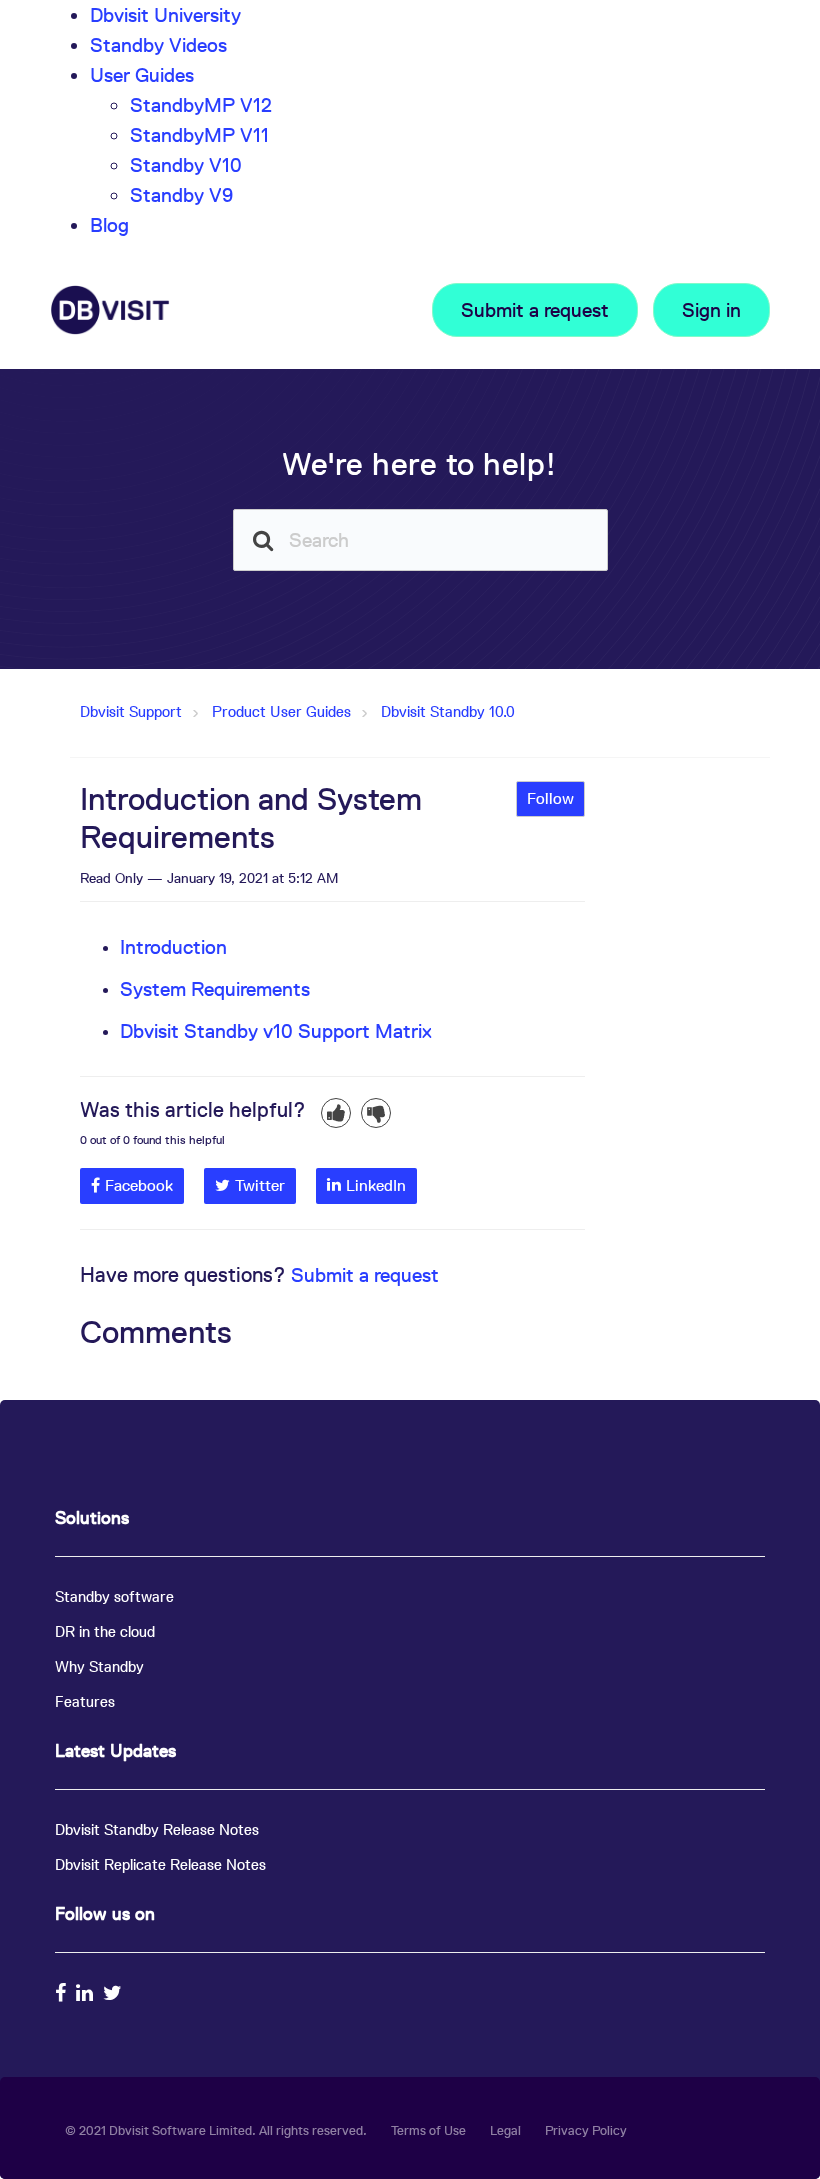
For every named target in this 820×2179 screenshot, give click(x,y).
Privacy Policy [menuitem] (586, 2130)
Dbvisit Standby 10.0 (448, 711)
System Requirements (215, 989)
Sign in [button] (711, 310)
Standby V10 (186, 165)
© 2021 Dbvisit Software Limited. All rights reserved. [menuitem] (216, 2130)
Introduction (173, 947)
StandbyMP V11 (199, 135)
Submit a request (535, 310)
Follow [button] (550, 798)
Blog (109, 225)
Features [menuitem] (85, 1701)
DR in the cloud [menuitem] (105, 1631)
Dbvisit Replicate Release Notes (160, 1864)
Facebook (139, 1185)
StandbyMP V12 (201, 105)
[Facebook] (63, 1993)
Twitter (260, 1185)
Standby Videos (158, 45)
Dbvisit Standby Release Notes (157, 1829)
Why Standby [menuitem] (99, 1666)
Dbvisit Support (131, 711)
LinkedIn (376, 1185)
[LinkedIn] (87, 1993)
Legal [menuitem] (505, 2130)
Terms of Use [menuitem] (428, 2130)
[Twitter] (115, 1993)
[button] (336, 1113)
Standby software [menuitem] (114, 1596)
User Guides (142, 75)
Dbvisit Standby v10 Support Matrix (276, 1031)
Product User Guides (281, 711)
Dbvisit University (165, 15)
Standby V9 (181, 195)
